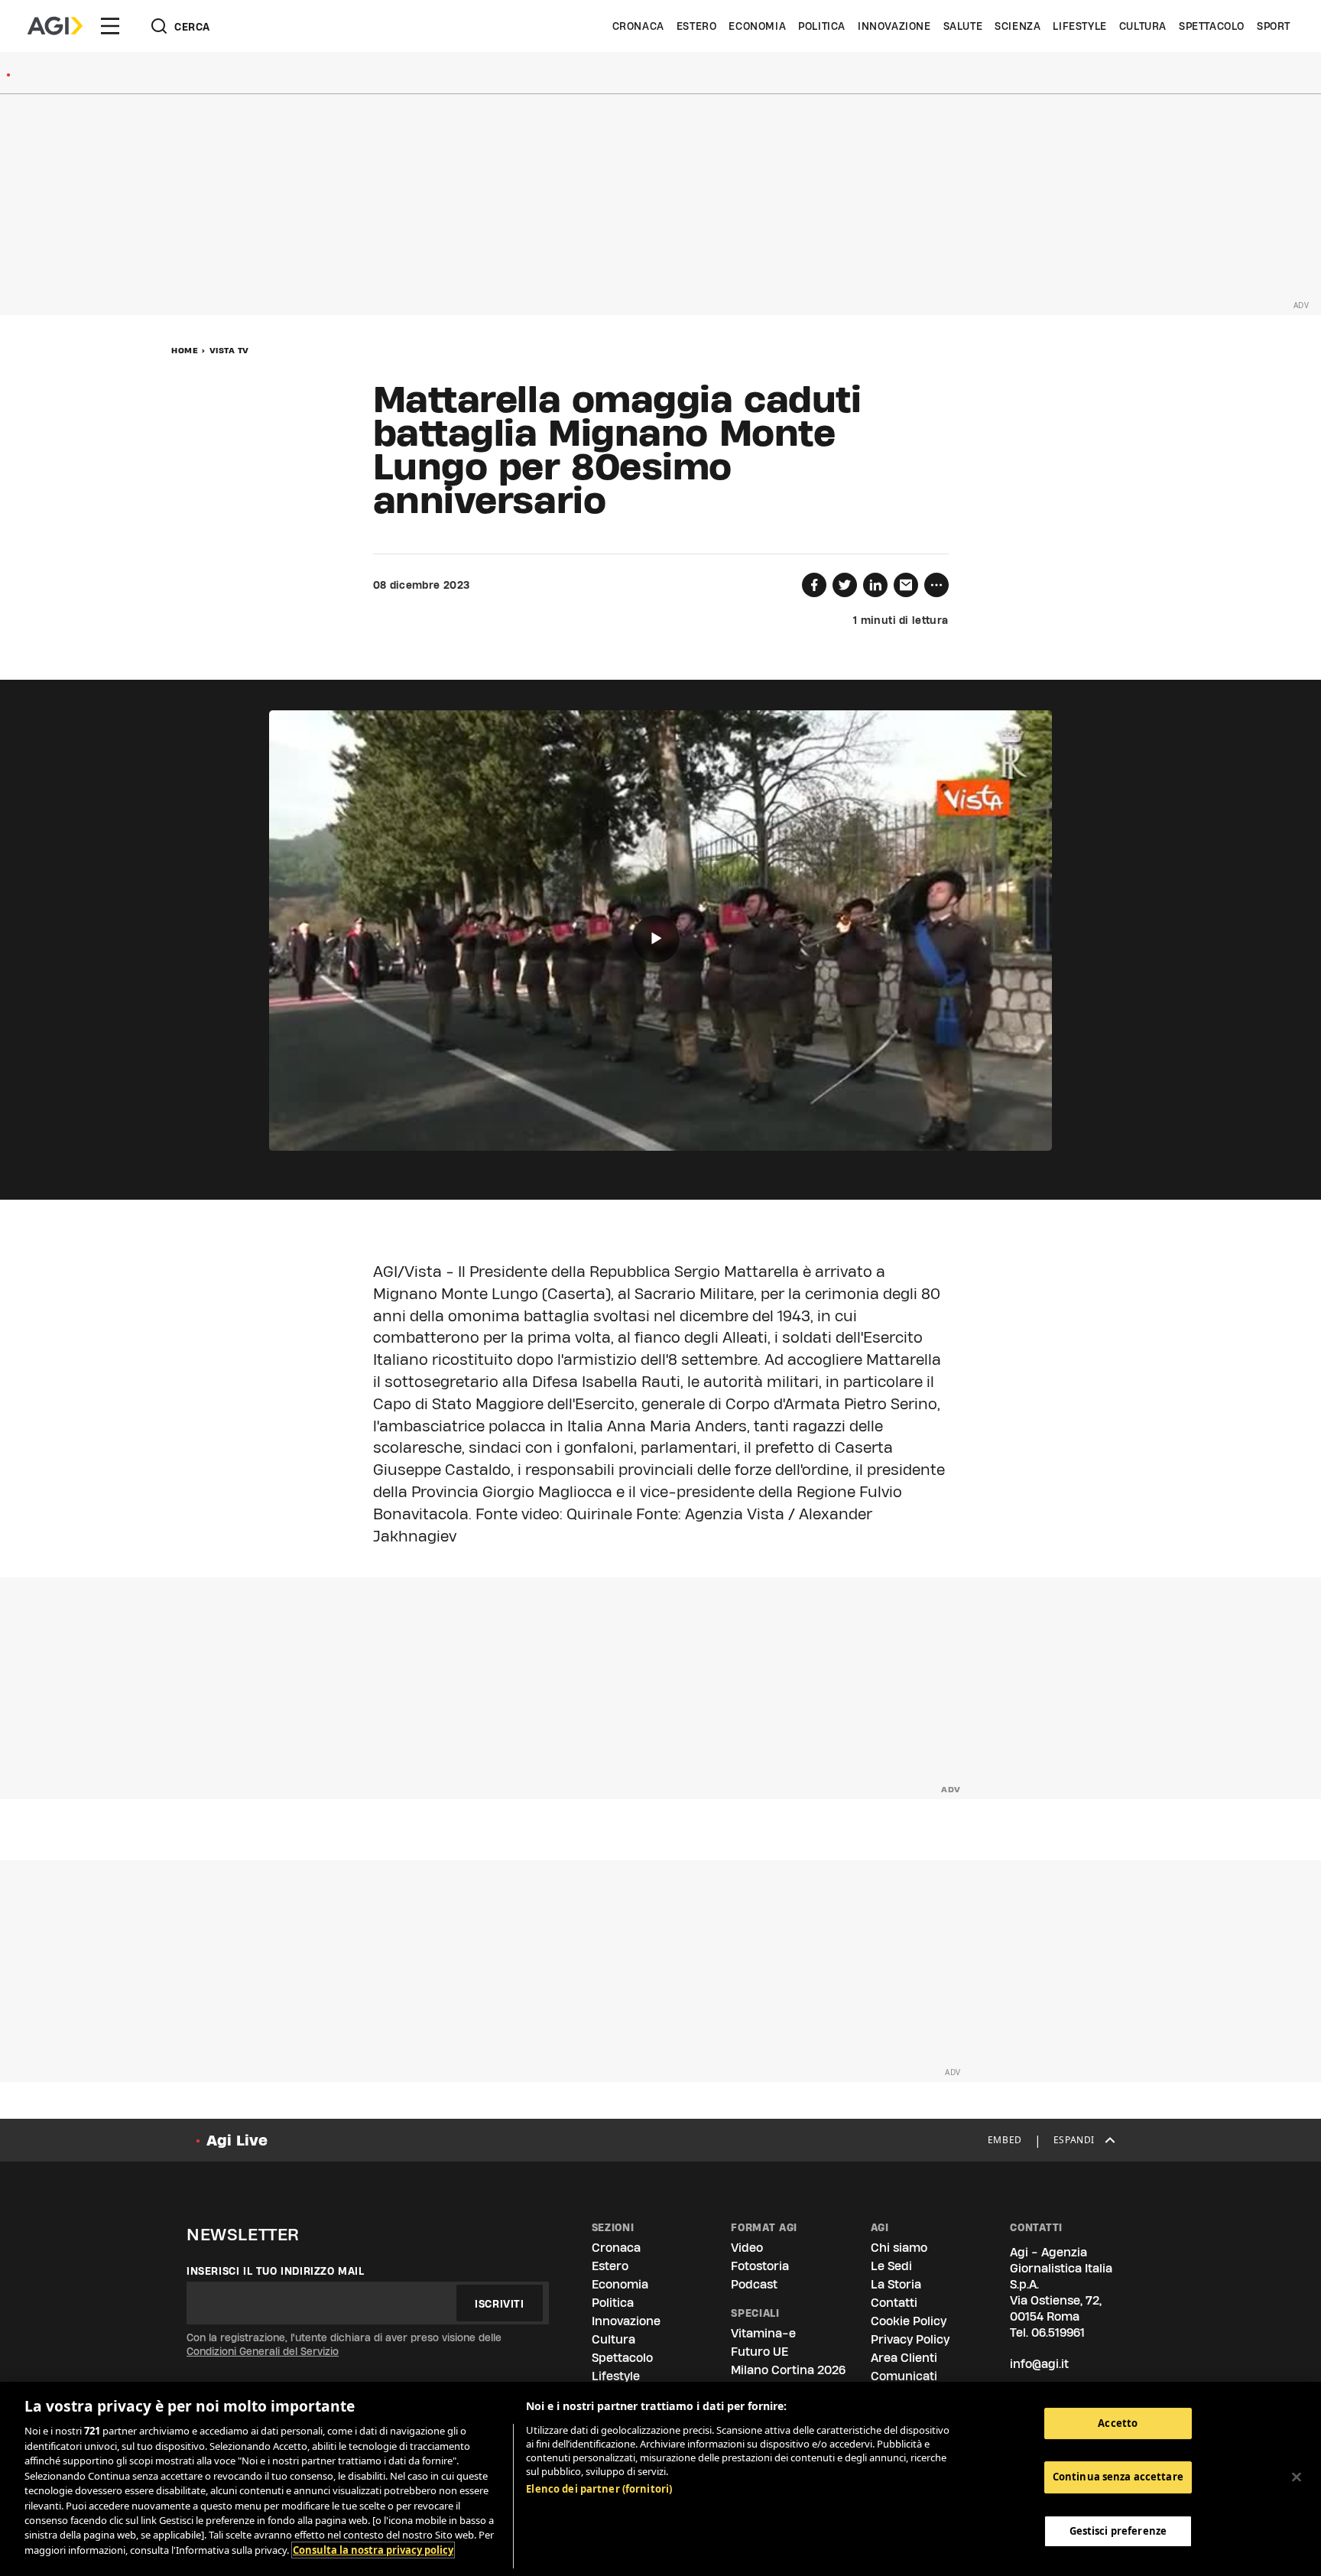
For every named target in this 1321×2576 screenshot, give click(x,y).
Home (185, 350)
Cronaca (638, 26)
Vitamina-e (763, 2333)
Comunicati (904, 2376)
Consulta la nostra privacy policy (373, 2550)
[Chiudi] (1297, 2477)
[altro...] (936, 585)
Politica (822, 26)
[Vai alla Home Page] (55, 26)
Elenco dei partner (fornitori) (599, 2489)
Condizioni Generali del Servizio (263, 2351)
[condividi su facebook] (814, 585)
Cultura (1143, 26)
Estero (697, 26)
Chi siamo (899, 2248)
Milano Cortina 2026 (788, 2370)
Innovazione (894, 26)
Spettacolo (1212, 26)
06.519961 (1058, 2332)
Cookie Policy (909, 2321)
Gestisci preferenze (1118, 2532)
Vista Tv (229, 350)
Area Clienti (904, 2358)
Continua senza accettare (1118, 2477)
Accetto (1118, 2423)
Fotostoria (760, 2266)
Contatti (894, 2303)
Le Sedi (891, 2266)
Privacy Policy (910, 2339)
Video (747, 2248)
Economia (757, 26)
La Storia (896, 2284)
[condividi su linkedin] (875, 585)
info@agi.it (1039, 2364)
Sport (1274, 26)
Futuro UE (759, 2352)
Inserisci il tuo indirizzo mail (276, 2271)
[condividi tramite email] (906, 585)
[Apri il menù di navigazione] (110, 26)
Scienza (1018, 26)
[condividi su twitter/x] (845, 585)
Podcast (754, 2284)
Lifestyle (1079, 26)
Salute (963, 26)
